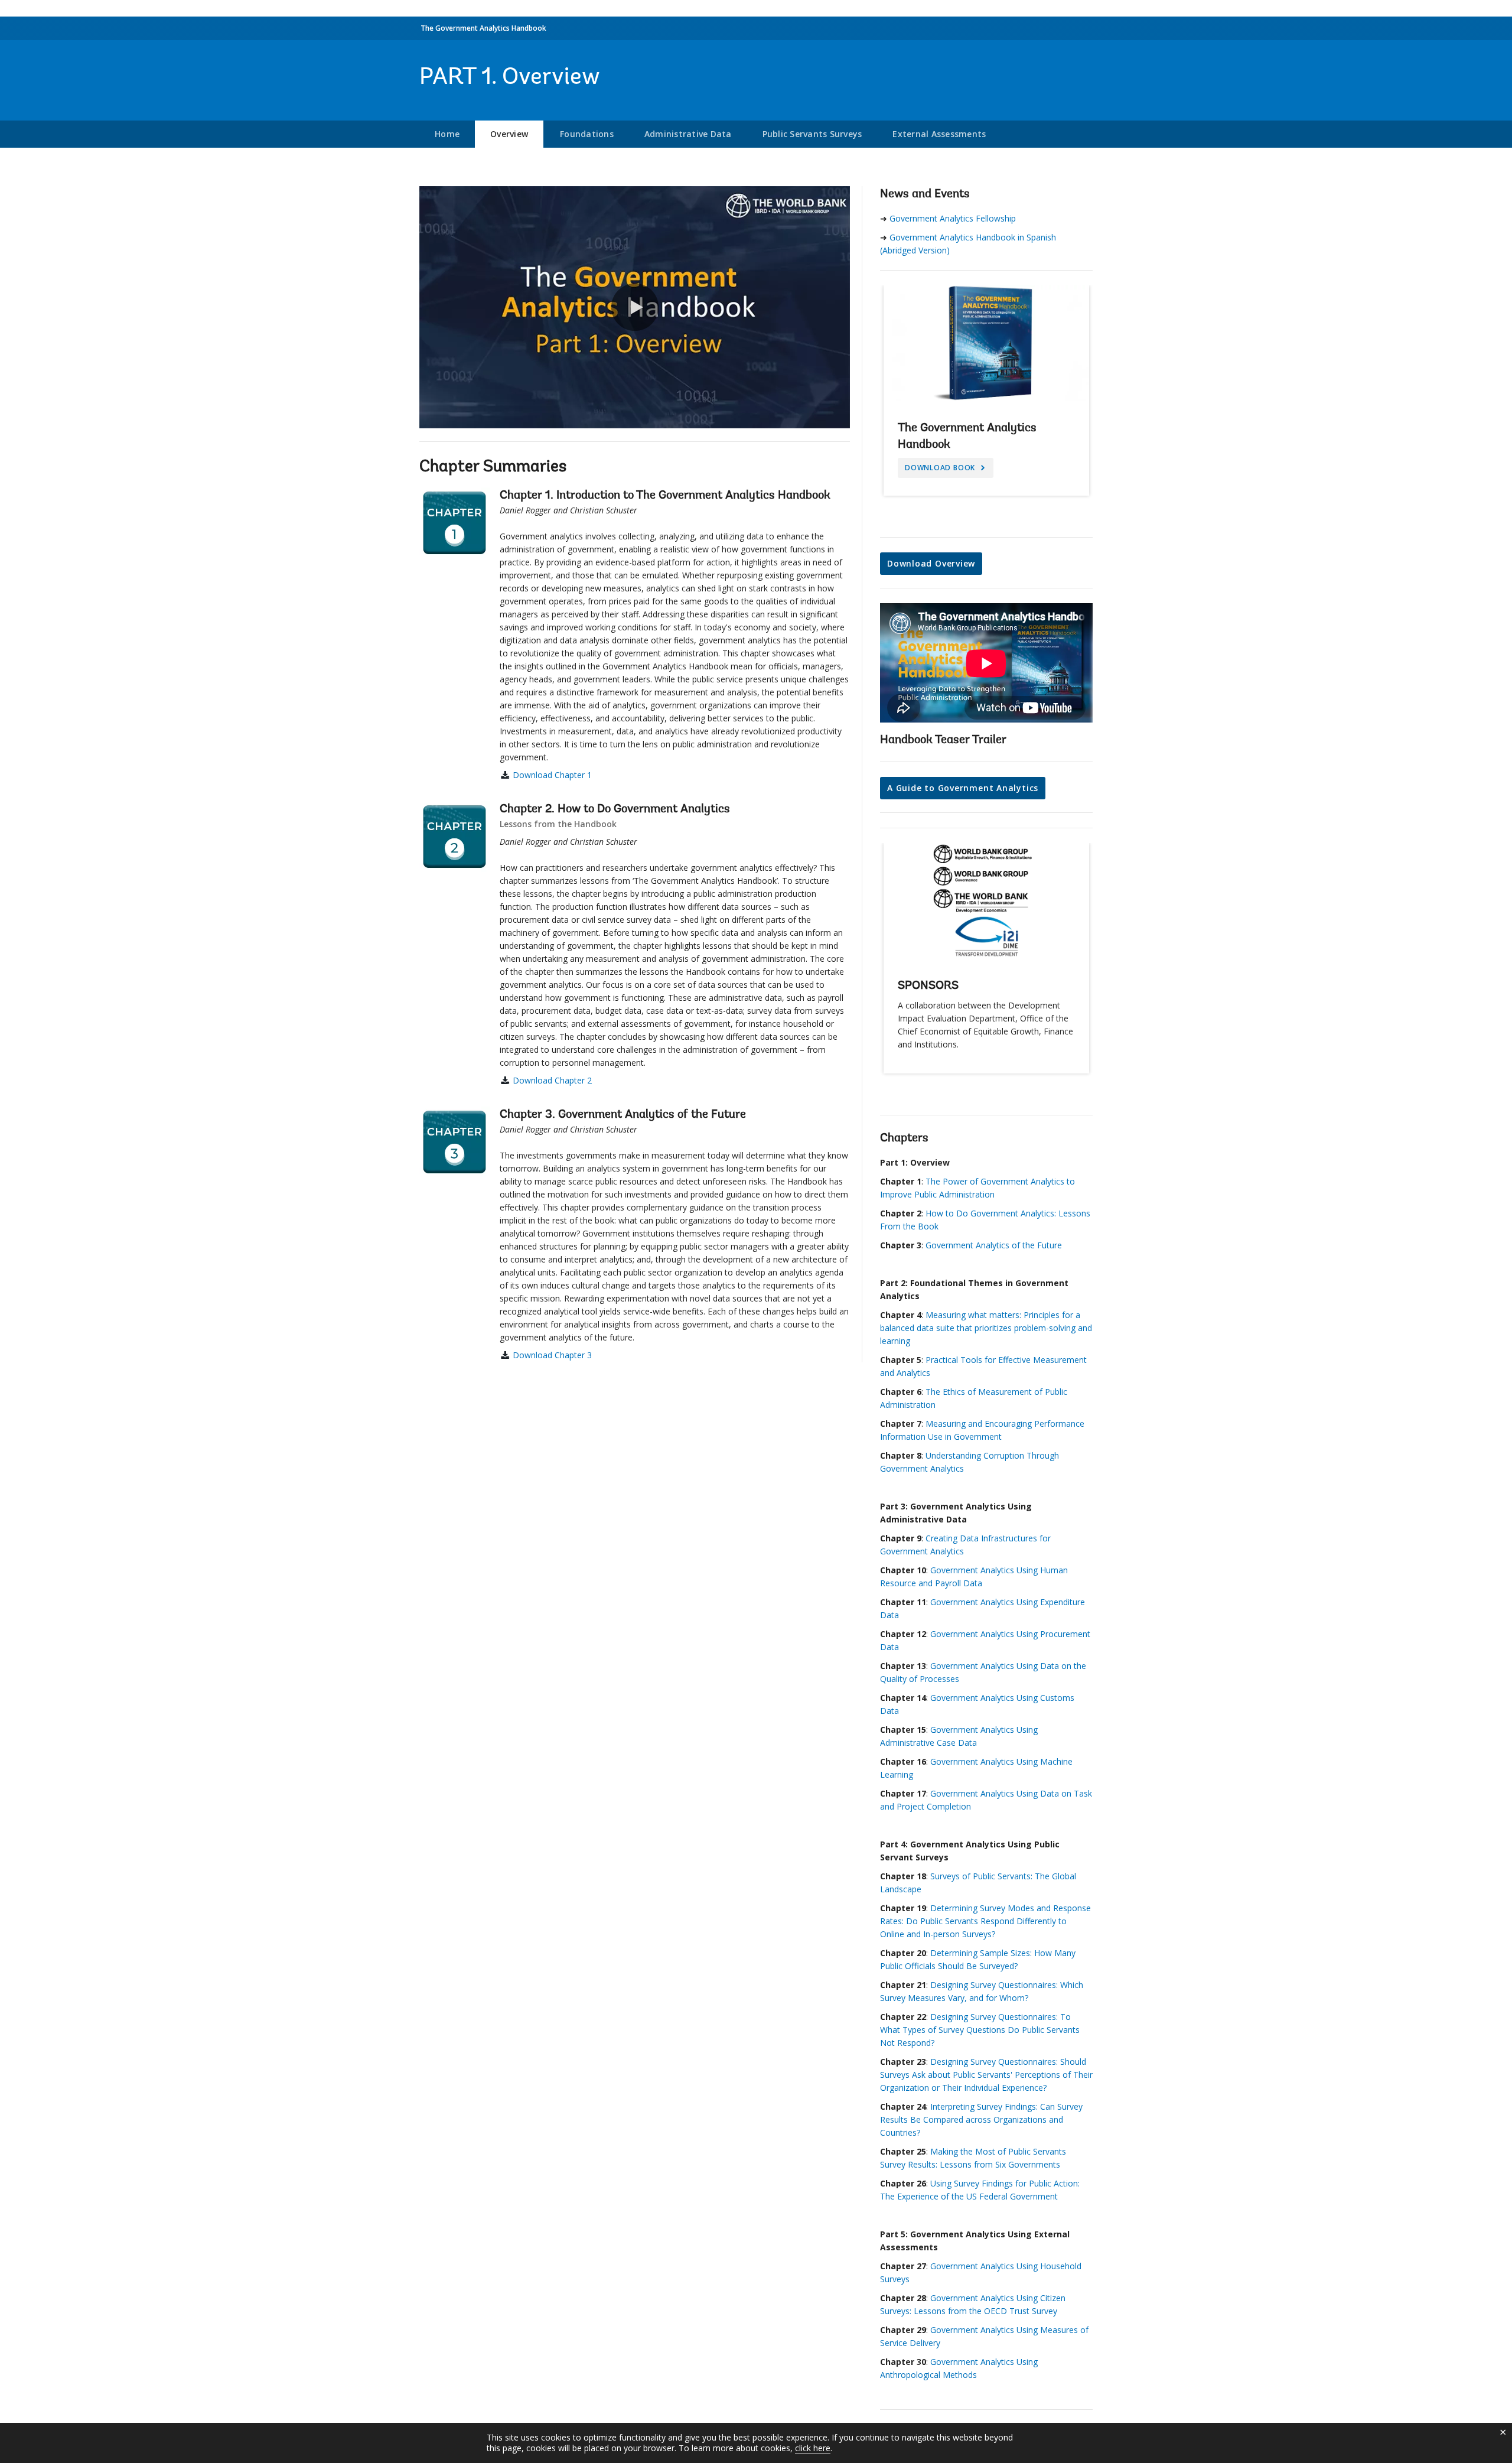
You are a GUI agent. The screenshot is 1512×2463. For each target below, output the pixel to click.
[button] (635, 307)
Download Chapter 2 (552, 1080)
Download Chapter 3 (552, 1355)
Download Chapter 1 (552, 775)
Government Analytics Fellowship (953, 218)
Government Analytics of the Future (994, 1245)
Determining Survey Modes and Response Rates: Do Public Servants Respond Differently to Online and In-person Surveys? (985, 1921)
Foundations (587, 134)
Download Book (941, 468)
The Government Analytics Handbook (483, 28)
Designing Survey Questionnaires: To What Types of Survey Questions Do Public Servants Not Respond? (980, 2030)
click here (813, 2448)
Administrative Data (688, 134)
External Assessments (939, 134)
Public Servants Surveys (812, 134)
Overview (509, 134)
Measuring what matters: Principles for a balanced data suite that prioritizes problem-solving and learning (986, 1328)
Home (447, 134)
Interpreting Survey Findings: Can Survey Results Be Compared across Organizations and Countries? (981, 2119)
